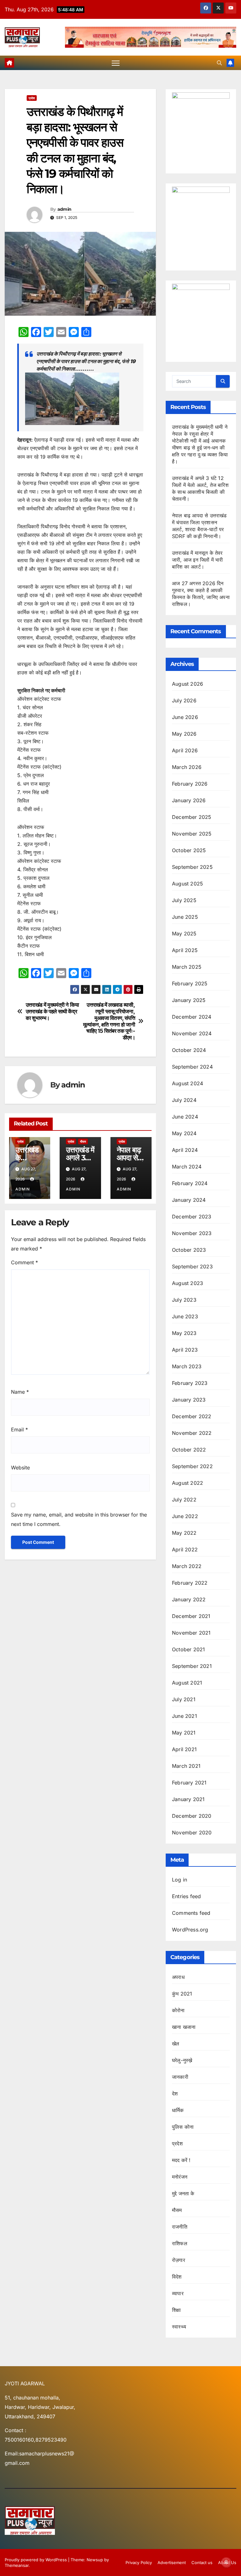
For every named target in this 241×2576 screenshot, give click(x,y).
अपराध (178, 1977)
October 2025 (189, 850)
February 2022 (190, 1583)
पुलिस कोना (183, 2127)
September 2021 (192, 1666)
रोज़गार (179, 2260)
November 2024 (192, 1033)
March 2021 (186, 1766)
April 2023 (185, 1350)
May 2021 (184, 1733)
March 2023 (187, 1366)
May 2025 (184, 934)
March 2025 (187, 967)
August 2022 (187, 1483)
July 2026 (184, 700)
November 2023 (192, 1233)
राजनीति (180, 2227)
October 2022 (189, 1450)
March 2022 (187, 1566)
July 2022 (184, 1500)
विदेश (177, 2277)
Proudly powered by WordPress (36, 2560)
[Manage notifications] (226, 2562)
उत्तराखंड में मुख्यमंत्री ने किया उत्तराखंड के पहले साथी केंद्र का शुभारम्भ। (52, 1011)
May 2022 (184, 1533)
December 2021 (191, 1616)
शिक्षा (176, 2310)
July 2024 (184, 1100)
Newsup (95, 2560)
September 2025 (192, 867)
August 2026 (187, 684)
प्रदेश (32, 98)
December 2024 (192, 1017)
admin (64, 209)
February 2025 (190, 983)
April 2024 (185, 1150)
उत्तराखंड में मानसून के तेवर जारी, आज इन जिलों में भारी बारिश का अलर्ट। (197, 560)
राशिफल (180, 2243)
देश (175, 2094)
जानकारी (180, 2077)
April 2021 (184, 1749)
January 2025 (189, 1000)
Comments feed (191, 1913)
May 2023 (184, 1333)
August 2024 (187, 1083)
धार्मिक (178, 2110)
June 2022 (185, 1516)
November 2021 (191, 1633)
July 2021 (184, 1699)
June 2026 (185, 717)
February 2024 (190, 1183)
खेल (176, 2044)
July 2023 (184, 1300)
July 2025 (184, 900)
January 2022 (189, 1599)
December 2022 (192, 1416)
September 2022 (192, 1466)
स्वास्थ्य (179, 2327)
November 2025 (192, 834)
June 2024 (185, 1117)
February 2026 (190, 784)
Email (19, 1430)
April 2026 (185, 750)
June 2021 (185, 1716)
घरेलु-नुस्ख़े (182, 2060)
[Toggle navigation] (116, 63)
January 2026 (189, 800)
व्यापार (178, 2293)
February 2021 (189, 1783)
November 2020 (192, 1833)
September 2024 (192, 1067)
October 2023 (189, 1250)
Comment (24, 1262)
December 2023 (192, 1217)
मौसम (83, 1141)
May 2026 (184, 734)
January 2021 (188, 1799)
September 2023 (192, 1266)
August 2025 (187, 884)
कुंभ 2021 (182, 1994)
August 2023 (187, 1283)
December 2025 (192, 817)
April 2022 (185, 1549)
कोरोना (178, 2010)
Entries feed (186, 1896)
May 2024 (184, 1133)
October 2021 (188, 1649)
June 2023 (185, 1316)
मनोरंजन (180, 2177)
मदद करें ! (181, 2160)
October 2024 (189, 1050)
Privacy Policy (139, 2562)
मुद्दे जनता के (183, 2193)
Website (20, 1468)
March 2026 (187, 767)
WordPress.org (190, 1930)
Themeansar (17, 2565)
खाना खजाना (184, 2027)
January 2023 (189, 1400)
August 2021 (187, 1683)
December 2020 (192, 1816)
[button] (219, 63)
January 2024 (189, 1200)
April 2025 (185, 950)
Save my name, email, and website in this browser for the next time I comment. (79, 1519)
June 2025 (185, 917)
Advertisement (172, 2562)
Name (20, 1392)
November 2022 (192, 1433)
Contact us (202, 2562)
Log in (179, 1880)
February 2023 (190, 1383)
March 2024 (187, 1167)
